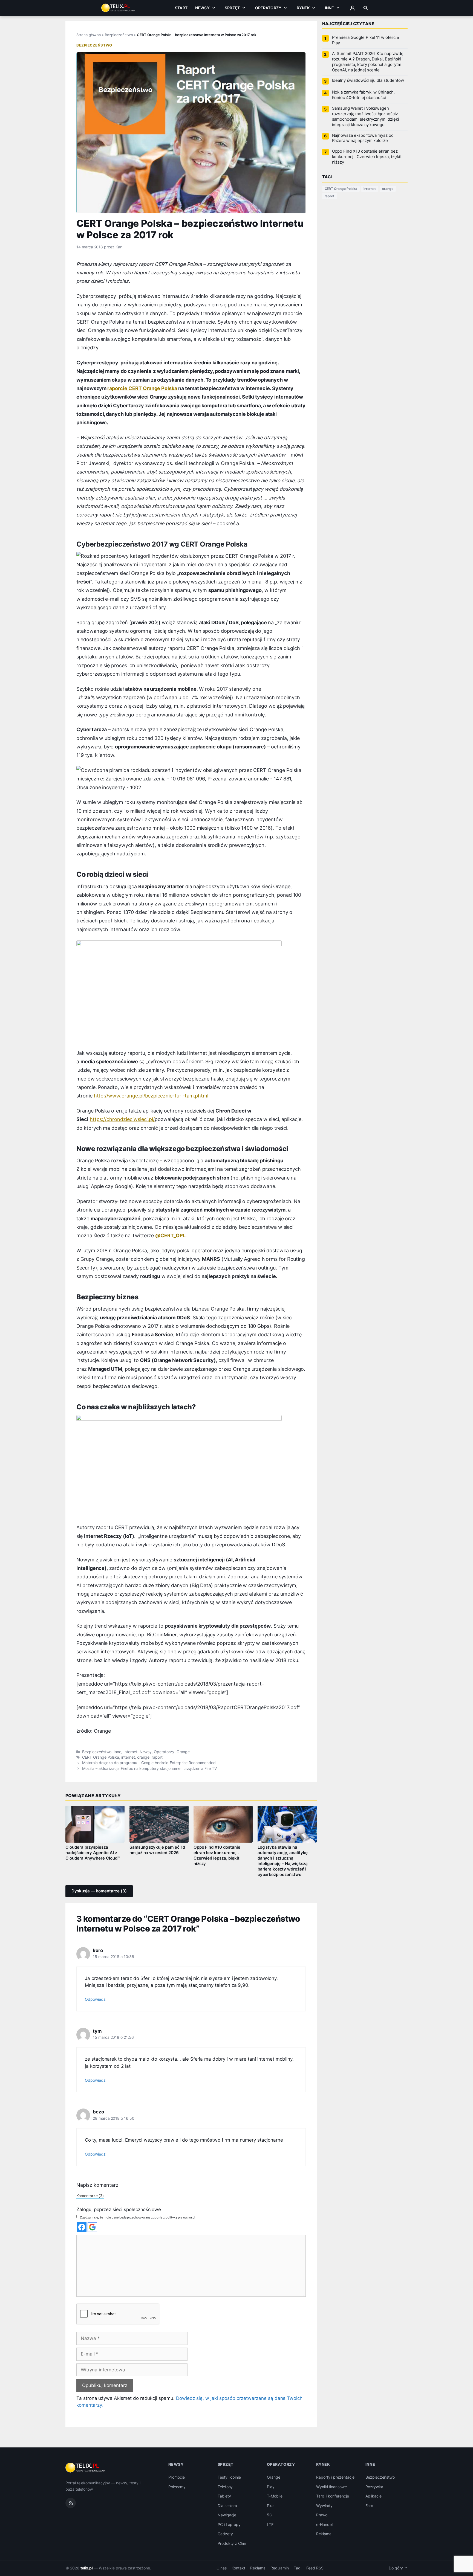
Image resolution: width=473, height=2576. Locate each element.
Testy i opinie (229, 2477)
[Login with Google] (92, 2227)
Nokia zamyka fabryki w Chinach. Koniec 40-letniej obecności (363, 95)
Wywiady (324, 2506)
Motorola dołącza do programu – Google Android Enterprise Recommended (149, 1763)
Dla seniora (227, 2506)
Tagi (298, 2568)
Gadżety (225, 2534)
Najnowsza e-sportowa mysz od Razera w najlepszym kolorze (363, 138)
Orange (183, 1752)
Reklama (324, 2534)
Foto (369, 2506)
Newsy (202, 8)
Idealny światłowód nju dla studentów (368, 80)
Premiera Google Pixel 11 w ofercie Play (366, 40)
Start (181, 8)
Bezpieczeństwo (119, 35)
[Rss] (71, 2503)
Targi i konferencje (333, 2496)
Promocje (177, 2477)
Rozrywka (374, 2487)
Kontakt (238, 2568)
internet (128, 1757)
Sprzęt (232, 8)
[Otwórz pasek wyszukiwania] (366, 8)
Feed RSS (315, 2568)
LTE (270, 2524)
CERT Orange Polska (101, 1757)
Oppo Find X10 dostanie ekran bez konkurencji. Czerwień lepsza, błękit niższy (217, 1855)
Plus (271, 2506)
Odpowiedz (95, 1999)
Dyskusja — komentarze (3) (99, 1891)
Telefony (225, 2487)
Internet (130, 1752)
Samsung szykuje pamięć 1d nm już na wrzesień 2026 (157, 1850)
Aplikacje (374, 2496)
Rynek (303, 8)
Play (271, 2487)
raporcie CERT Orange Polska (142, 388)
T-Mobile (275, 2496)
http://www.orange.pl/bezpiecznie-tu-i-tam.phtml (151, 1096)
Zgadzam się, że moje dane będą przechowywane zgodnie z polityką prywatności (138, 2217)
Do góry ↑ (398, 2568)
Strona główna (89, 35)
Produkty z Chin (232, 2543)
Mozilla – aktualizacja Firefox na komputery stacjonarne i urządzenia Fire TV (149, 1768)
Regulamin (280, 2568)
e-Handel (324, 2524)
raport (157, 1757)
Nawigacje (227, 2515)
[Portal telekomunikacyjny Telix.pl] (86, 2468)
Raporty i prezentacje (335, 2477)
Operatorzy (268, 8)
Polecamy (177, 2487)
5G (269, 2515)
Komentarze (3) (90, 2196)
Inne (330, 8)
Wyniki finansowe (331, 2487)
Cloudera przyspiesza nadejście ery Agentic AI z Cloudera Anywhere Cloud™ (93, 1853)
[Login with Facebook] (82, 2227)
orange (143, 1757)
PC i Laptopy (229, 2524)
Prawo (322, 2515)
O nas (222, 2568)
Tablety (224, 2496)
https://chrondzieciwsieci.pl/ (122, 1119)
